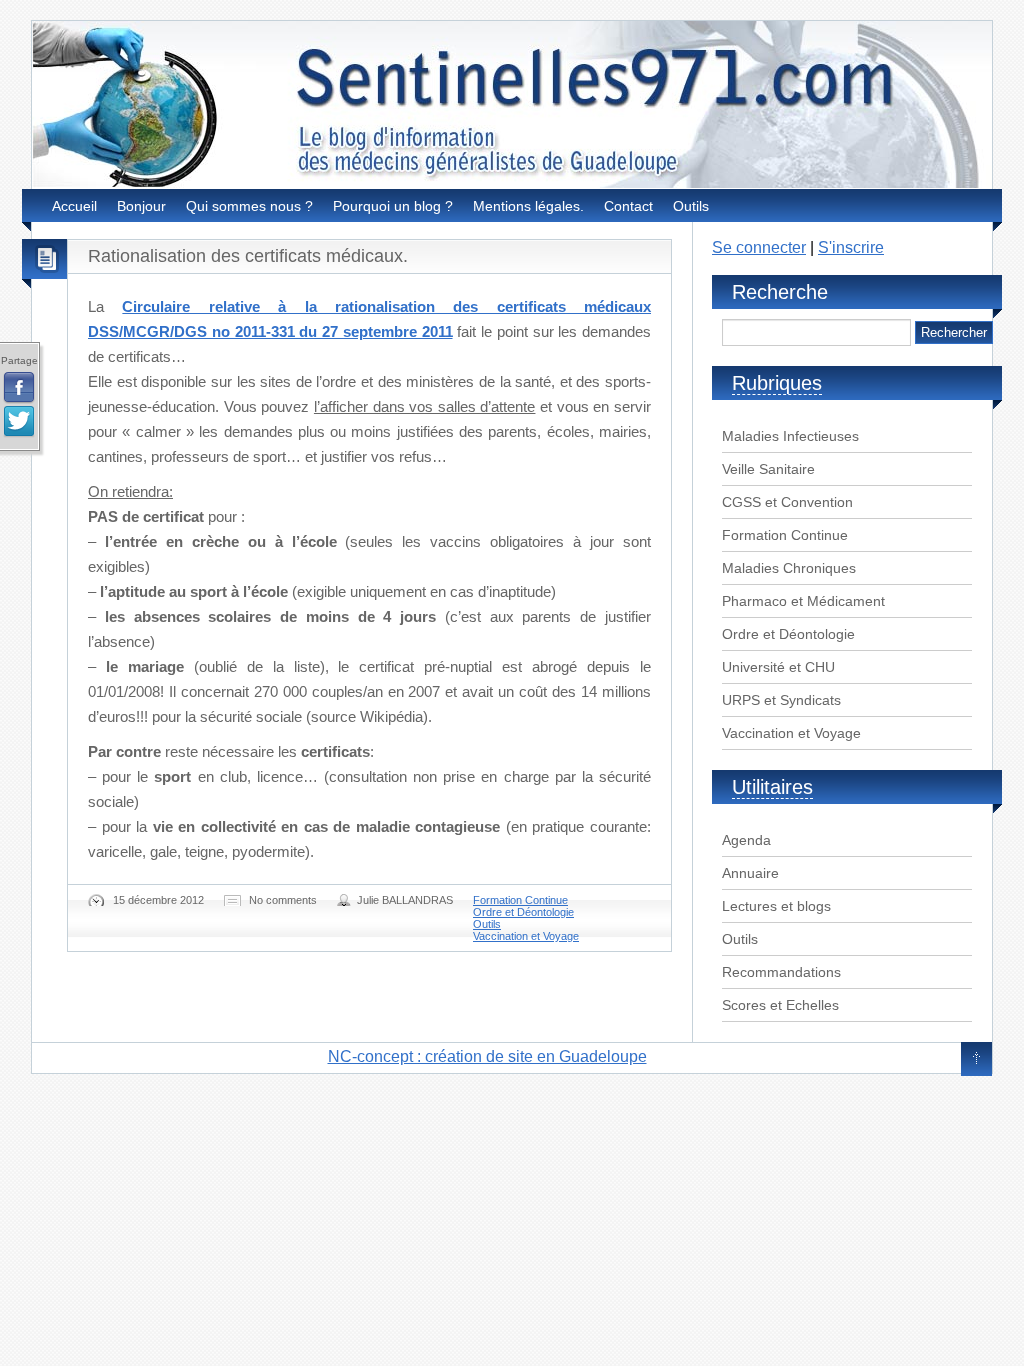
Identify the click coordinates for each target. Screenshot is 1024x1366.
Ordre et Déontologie (523, 912)
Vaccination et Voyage (526, 936)
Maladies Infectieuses (790, 436)
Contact (628, 206)
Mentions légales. (528, 206)
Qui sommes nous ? (249, 206)
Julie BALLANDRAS (405, 900)
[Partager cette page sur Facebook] (19, 388)
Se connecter (759, 247)
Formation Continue (520, 900)
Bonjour (141, 206)
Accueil (74, 206)
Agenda (746, 840)
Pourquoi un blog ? (393, 206)
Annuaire (750, 873)
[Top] (976, 1060)
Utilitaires (772, 787)
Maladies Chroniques (789, 568)
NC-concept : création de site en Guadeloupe (487, 1056)
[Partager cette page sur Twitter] (19, 422)
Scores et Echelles (780, 1005)
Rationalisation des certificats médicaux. (248, 256)
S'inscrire (851, 247)
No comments (283, 900)
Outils (691, 206)
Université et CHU (778, 667)
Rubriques (777, 383)
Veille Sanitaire (768, 469)
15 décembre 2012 (158, 900)
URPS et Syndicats (781, 700)
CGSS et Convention (787, 502)
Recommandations (781, 972)
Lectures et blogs (776, 906)
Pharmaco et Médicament (803, 601)
